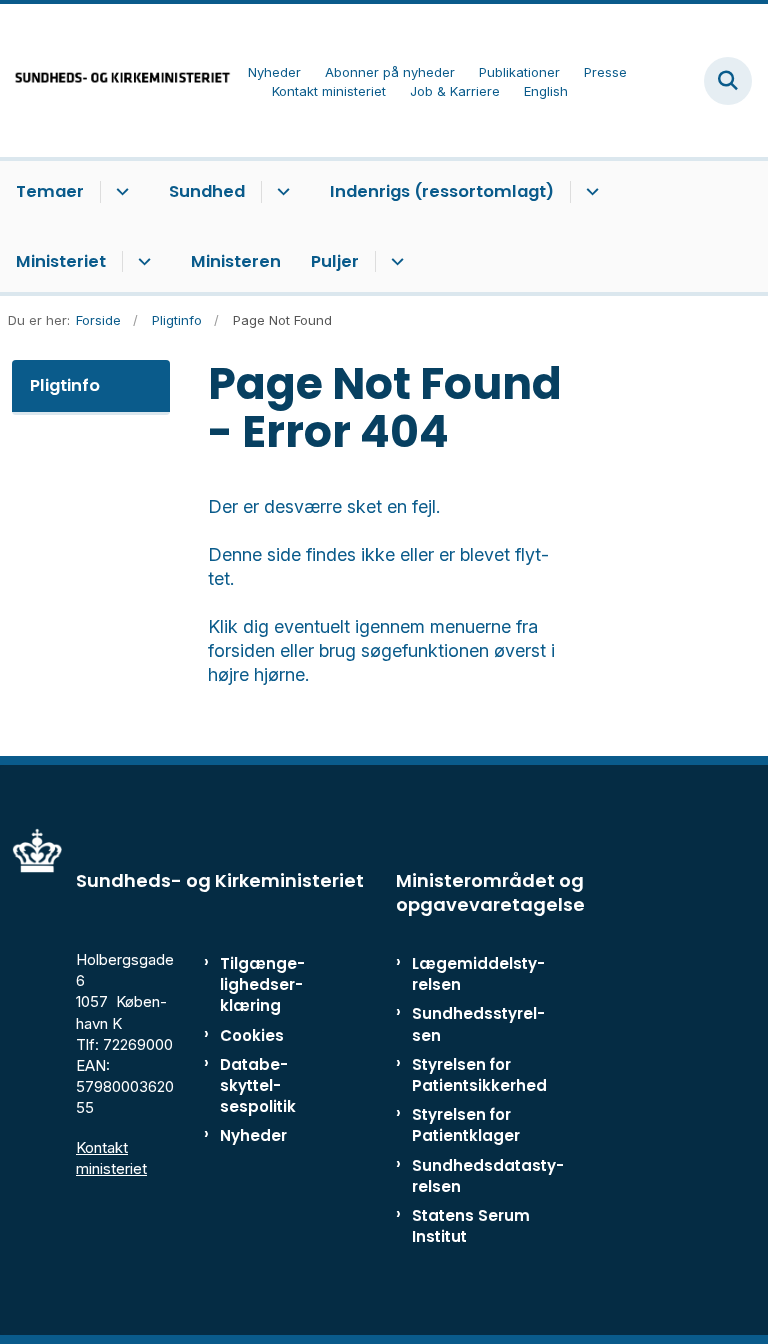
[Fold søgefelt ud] (728, 81)
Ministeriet (61, 261)
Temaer (50, 191)
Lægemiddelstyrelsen (478, 974)
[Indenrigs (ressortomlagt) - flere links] (589, 192)
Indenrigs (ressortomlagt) (442, 191)
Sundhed (207, 191)
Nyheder (253, 1135)
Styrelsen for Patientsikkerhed (479, 1075)
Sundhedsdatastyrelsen (488, 1176)
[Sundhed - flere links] (280, 192)
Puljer (335, 261)
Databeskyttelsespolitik (258, 1085)
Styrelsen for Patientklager (466, 1125)
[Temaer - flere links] (119, 192)
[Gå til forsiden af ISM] (116, 80)
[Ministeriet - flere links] (141, 262)
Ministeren (236, 261)
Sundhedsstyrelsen (478, 1024)
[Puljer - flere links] (394, 262)
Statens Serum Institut (471, 1226)
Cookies (252, 1035)
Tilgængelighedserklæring (262, 984)
